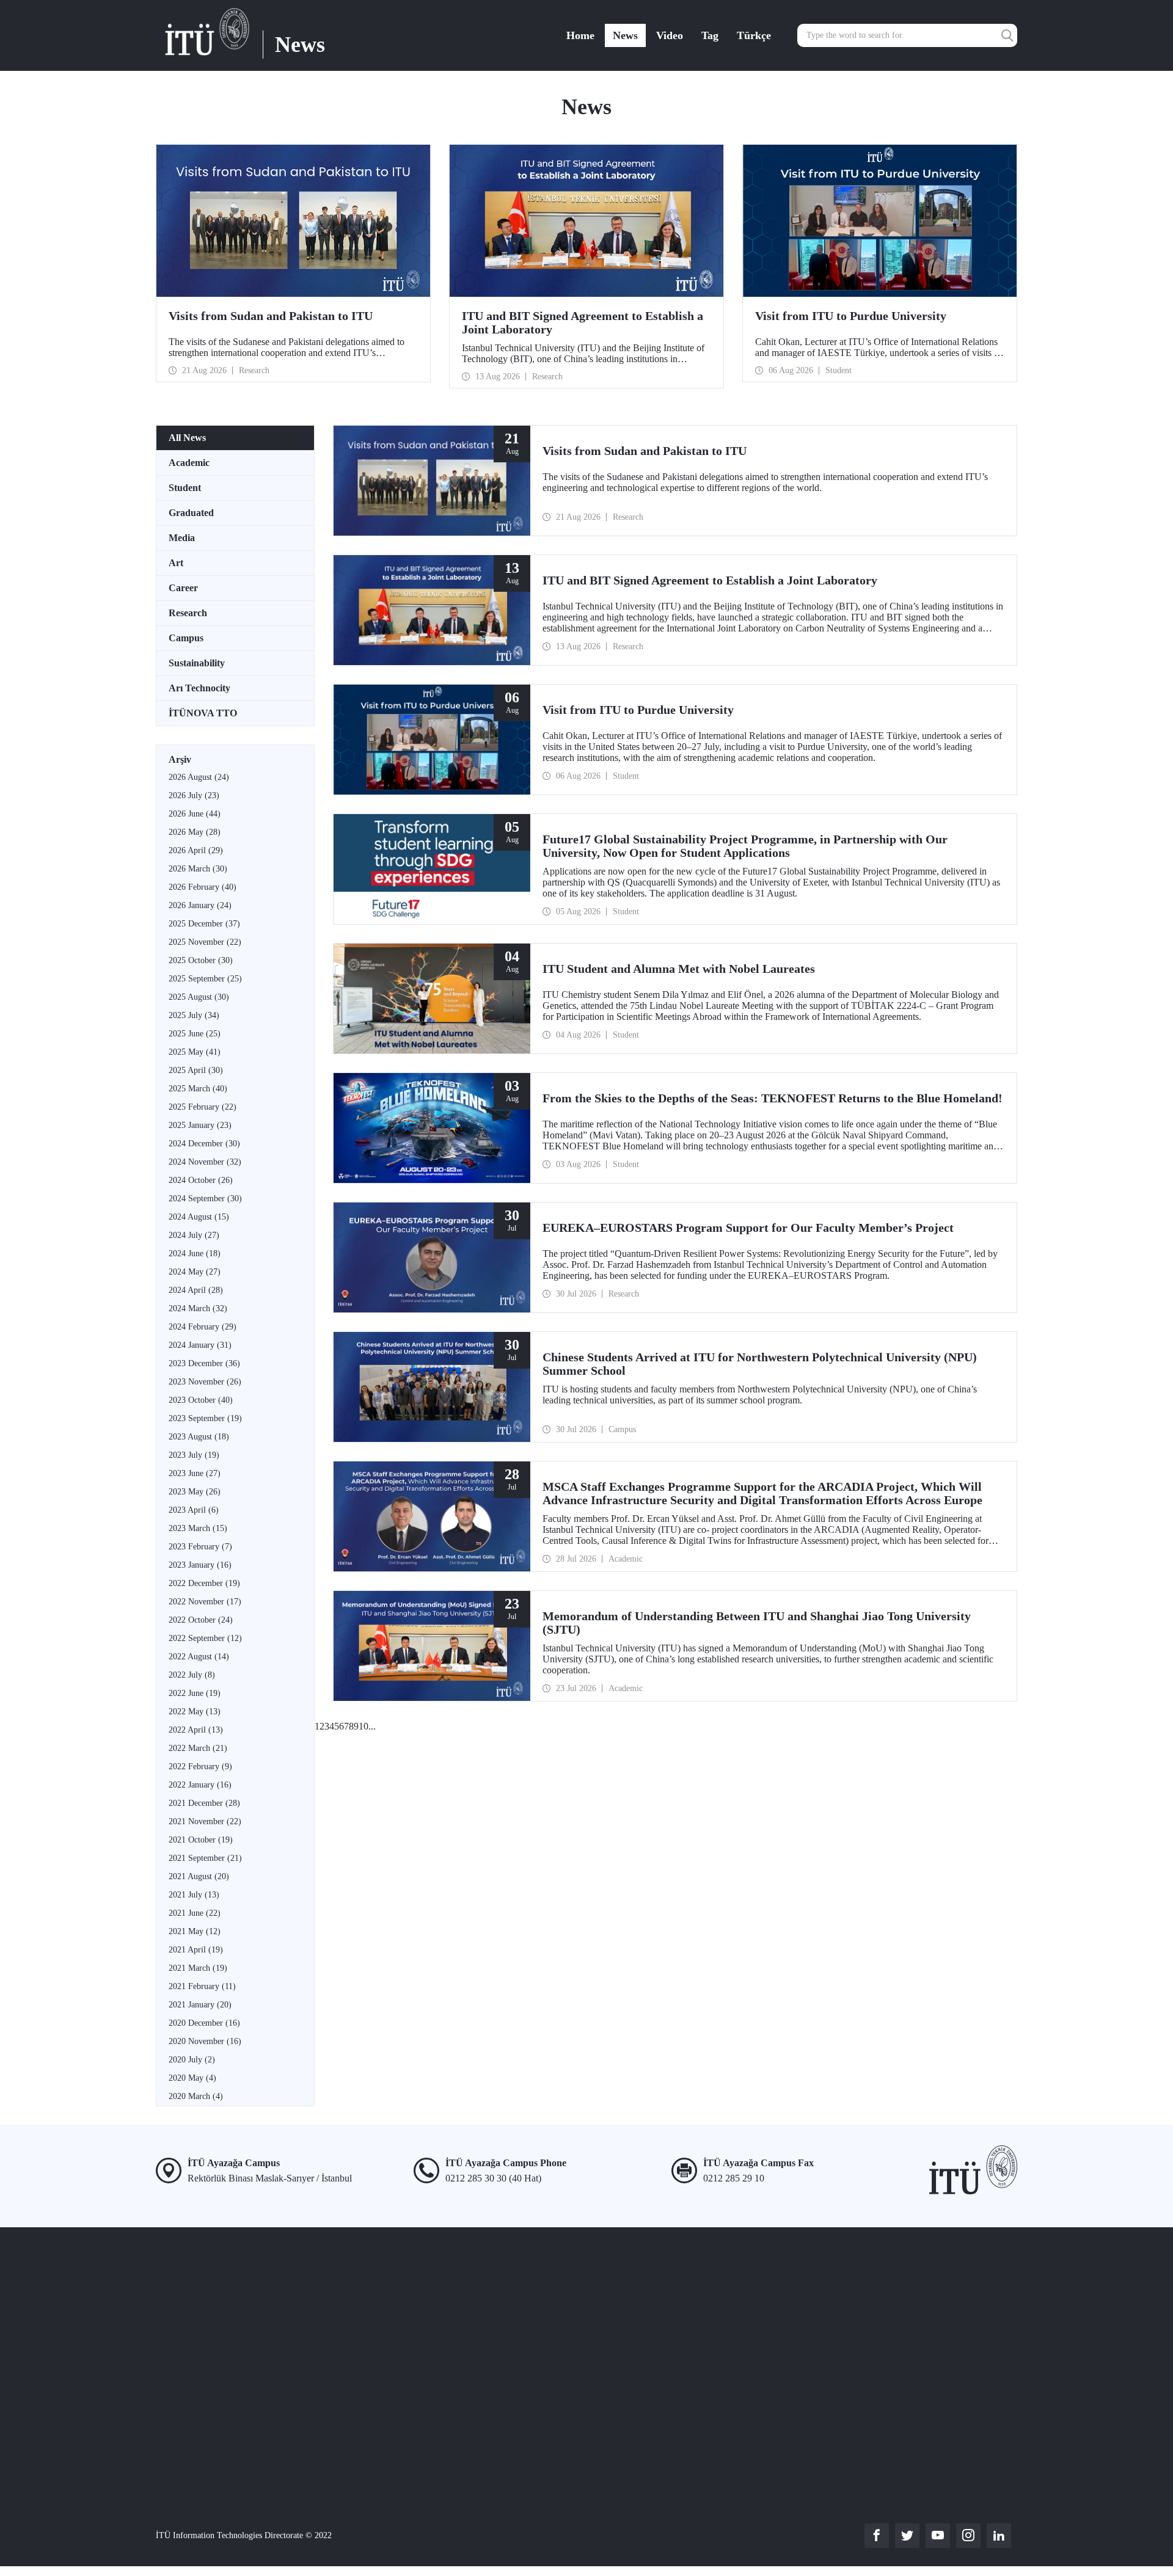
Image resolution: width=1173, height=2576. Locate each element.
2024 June (195, 1253)
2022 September (205, 1638)
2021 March (198, 1968)
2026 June (195, 814)
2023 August (199, 1437)
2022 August (199, 1657)
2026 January (200, 905)
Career (183, 588)
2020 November (205, 2041)
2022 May (195, 1712)
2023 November (205, 1382)
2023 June (195, 1473)
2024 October (201, 1180)
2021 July (194, 1895)
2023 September (205, 1418)
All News (187, 438)
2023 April (194, 1510)
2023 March (198, 1528)
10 (364, 1726)
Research (188, 613)
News (625, 35)
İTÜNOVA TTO (203, 713)
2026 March (198, 869)
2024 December (204, 1144)
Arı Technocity (199, 688)
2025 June (195, 1034)
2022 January (200, 1785)
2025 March (198, 1089)
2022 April (196, 1730)
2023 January (200, 1565)
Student (185, 488)
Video (670, 35)
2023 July (194, 1455)
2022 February (200, 1766)
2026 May (195, 832)
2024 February (203, 1327)
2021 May (195, 1931)
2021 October (201, 1840)
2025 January (200, 1125)
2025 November (205, 942)
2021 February (202, 1986)
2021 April (196, 1950)
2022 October (201, 1620)
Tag (710, 35)
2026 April (196, 850)
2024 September (205, 1199)
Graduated (191, 513)
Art (176, 563)
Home (580, 35)
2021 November (205, 1821)
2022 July (192, 1675)
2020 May (192, 2078)
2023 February (200, 1547)
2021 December (204, 1803)
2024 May (195, 1272)
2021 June (195, 1913)
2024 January (200, 1345)
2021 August (199, 1876)
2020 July (192, 2060)
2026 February (203, 887)
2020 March (196, 2096)
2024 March (198, 1308)
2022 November (205, 1602)
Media (182, 538)
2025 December (204, 924)
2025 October (201, 960)
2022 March (198, 1748)
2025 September (205, 979)
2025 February (203, 1107)
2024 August (199, 1217)
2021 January (200, 2005)
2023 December (204, 1363)
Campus (186, 638)
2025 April (196, 1070)
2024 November (205, 1162)
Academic (189, 463)
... (372, 1726)
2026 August (199, 777)
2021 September (205, 1858)
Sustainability (197, 663)
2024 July (194, 1235)
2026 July (194, 795)
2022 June (195, 1693)
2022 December (204, 1583)
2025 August (199, 997)
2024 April (196, 1290)
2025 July (194, 1015)
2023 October (201, 1400)
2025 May (195, 1052)
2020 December (204, 2023)
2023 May (195, 1492)
